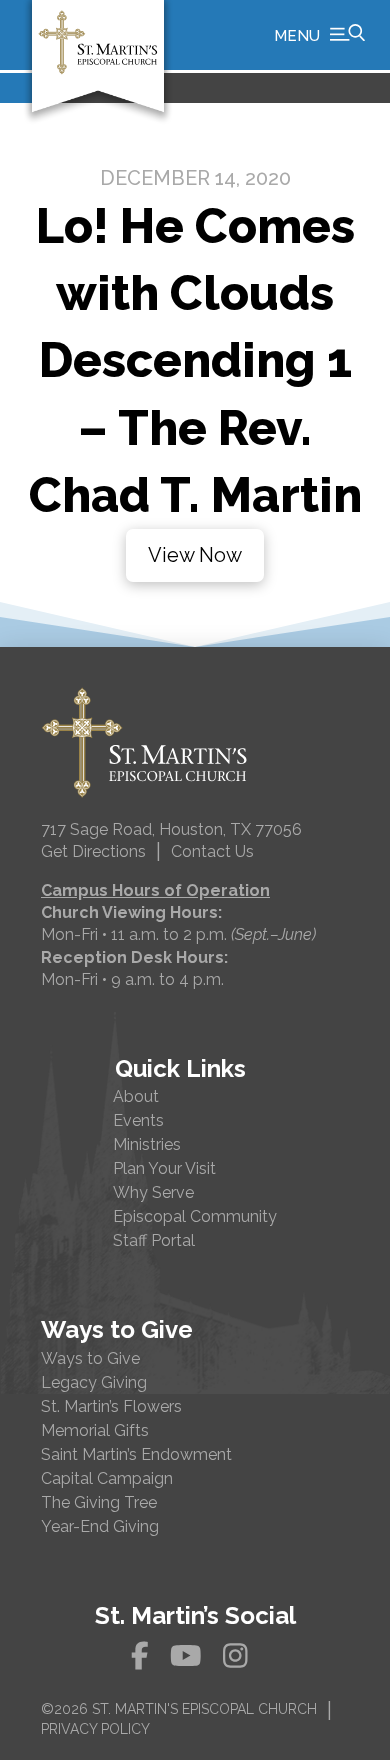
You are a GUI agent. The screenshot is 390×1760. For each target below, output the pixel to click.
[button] (319, 35)
